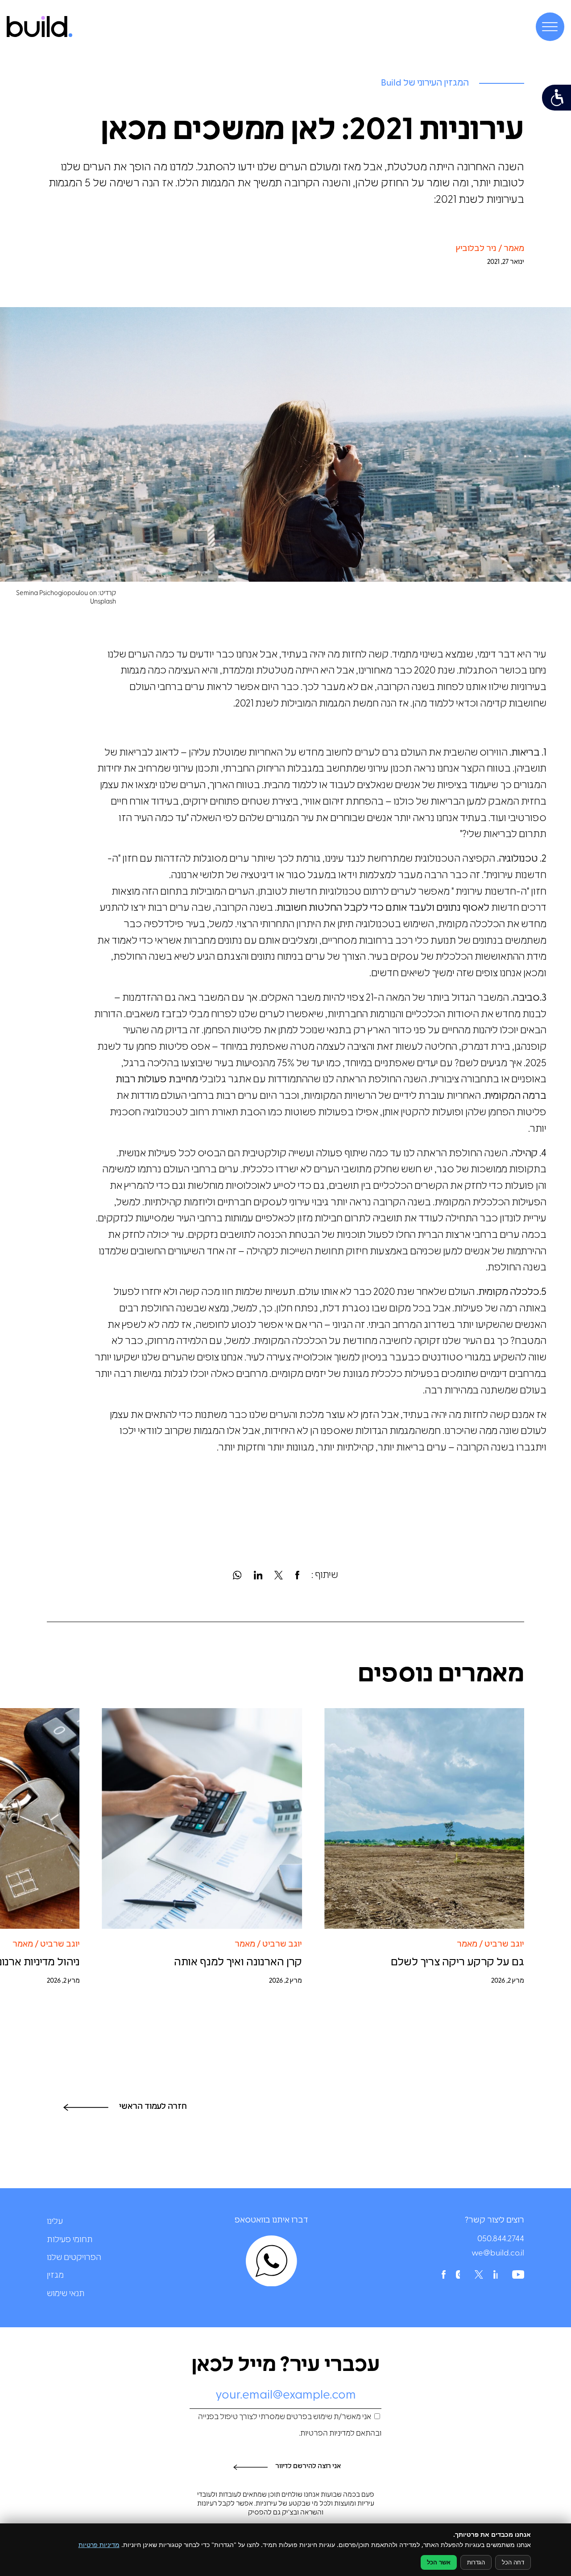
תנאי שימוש (66, 2294)
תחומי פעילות (70, 2240)
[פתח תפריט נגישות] (557, 98)
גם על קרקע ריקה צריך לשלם (457, 1963)
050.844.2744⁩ (501, 2239)
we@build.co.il (498, 2254)
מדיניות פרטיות (99, 2545)
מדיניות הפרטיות (325, 2434)
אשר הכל (439, 2562)
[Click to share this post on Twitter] (279, 1576)
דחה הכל (513, 2562)
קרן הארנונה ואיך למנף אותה (238, 1963)
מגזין (55, 2276)
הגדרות (476, 2562)
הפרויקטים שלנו (74, 2258)
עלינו (55, 2222)
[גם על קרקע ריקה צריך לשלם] (424, 1818)
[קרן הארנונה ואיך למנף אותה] (202, 1818)
